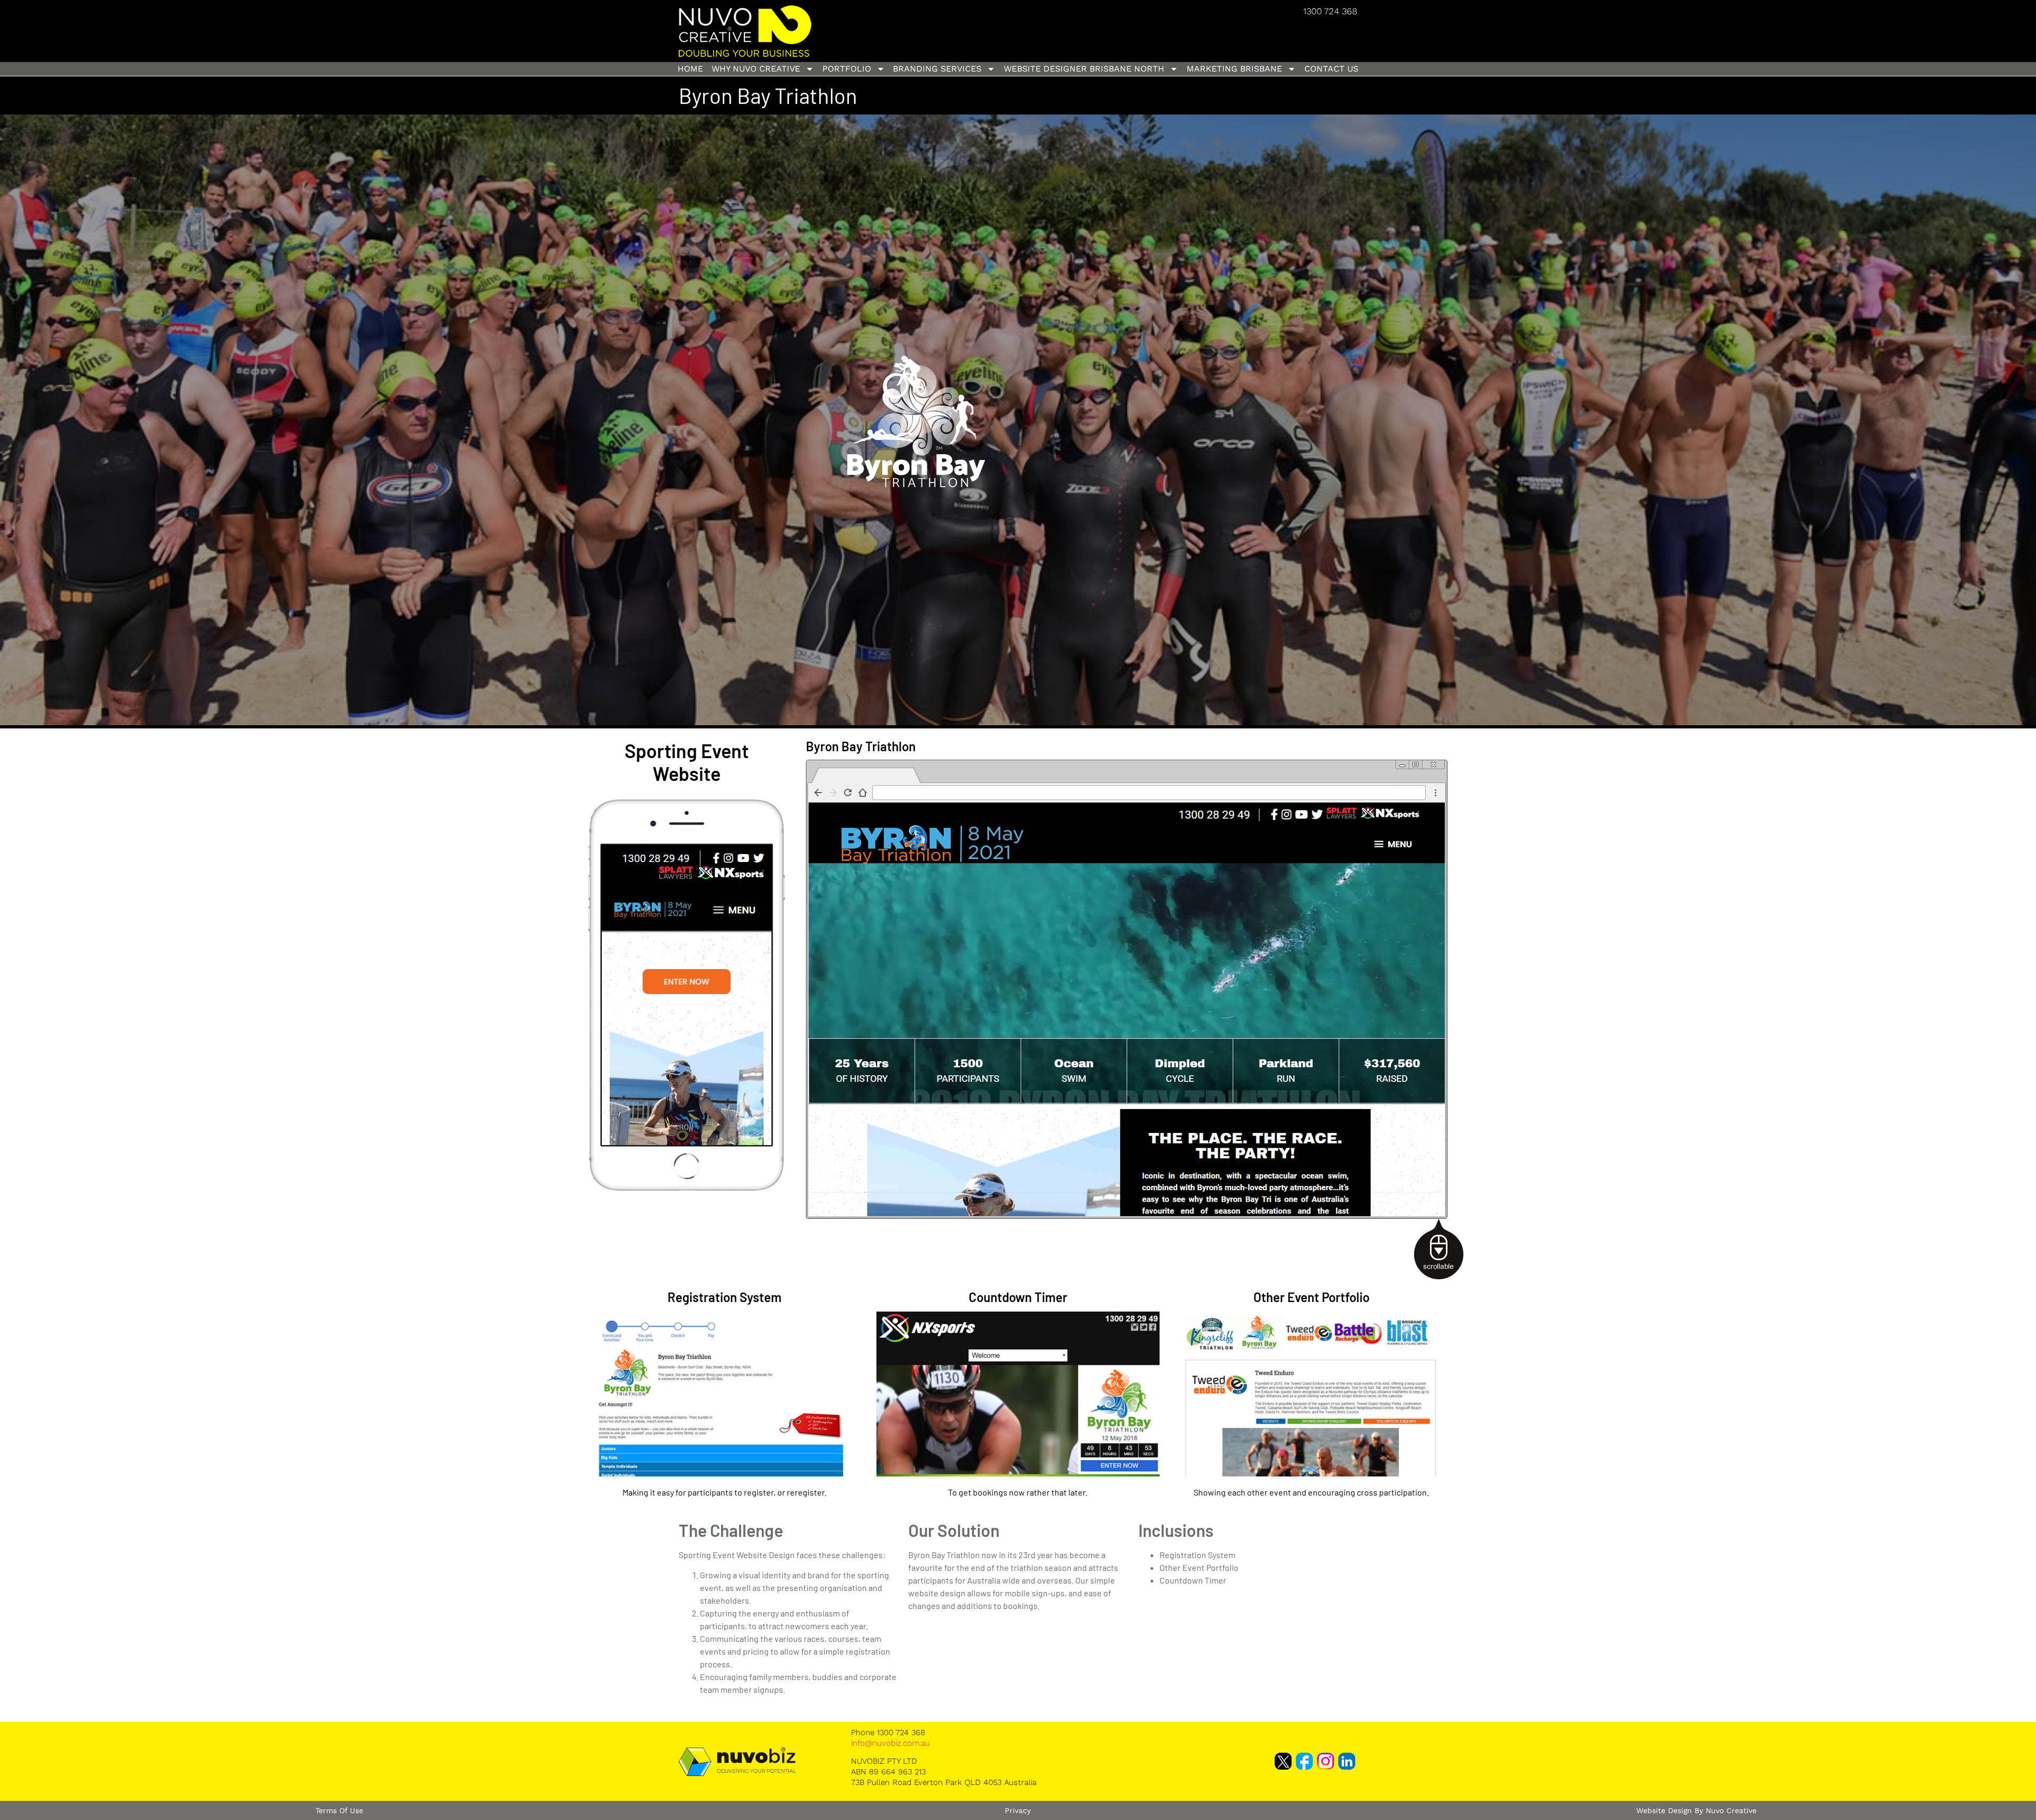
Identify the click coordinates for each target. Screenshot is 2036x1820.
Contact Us (1331, 69)
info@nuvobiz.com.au (890, 1743)
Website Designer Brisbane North (1084, 69)
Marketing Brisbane (1234, 69)
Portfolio (847, 69)
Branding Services (937, 69)
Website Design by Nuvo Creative (1696, 1810)
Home (690, 69)
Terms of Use (339, 1810)
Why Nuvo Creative (756, 69)
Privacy (1018, 1810)
